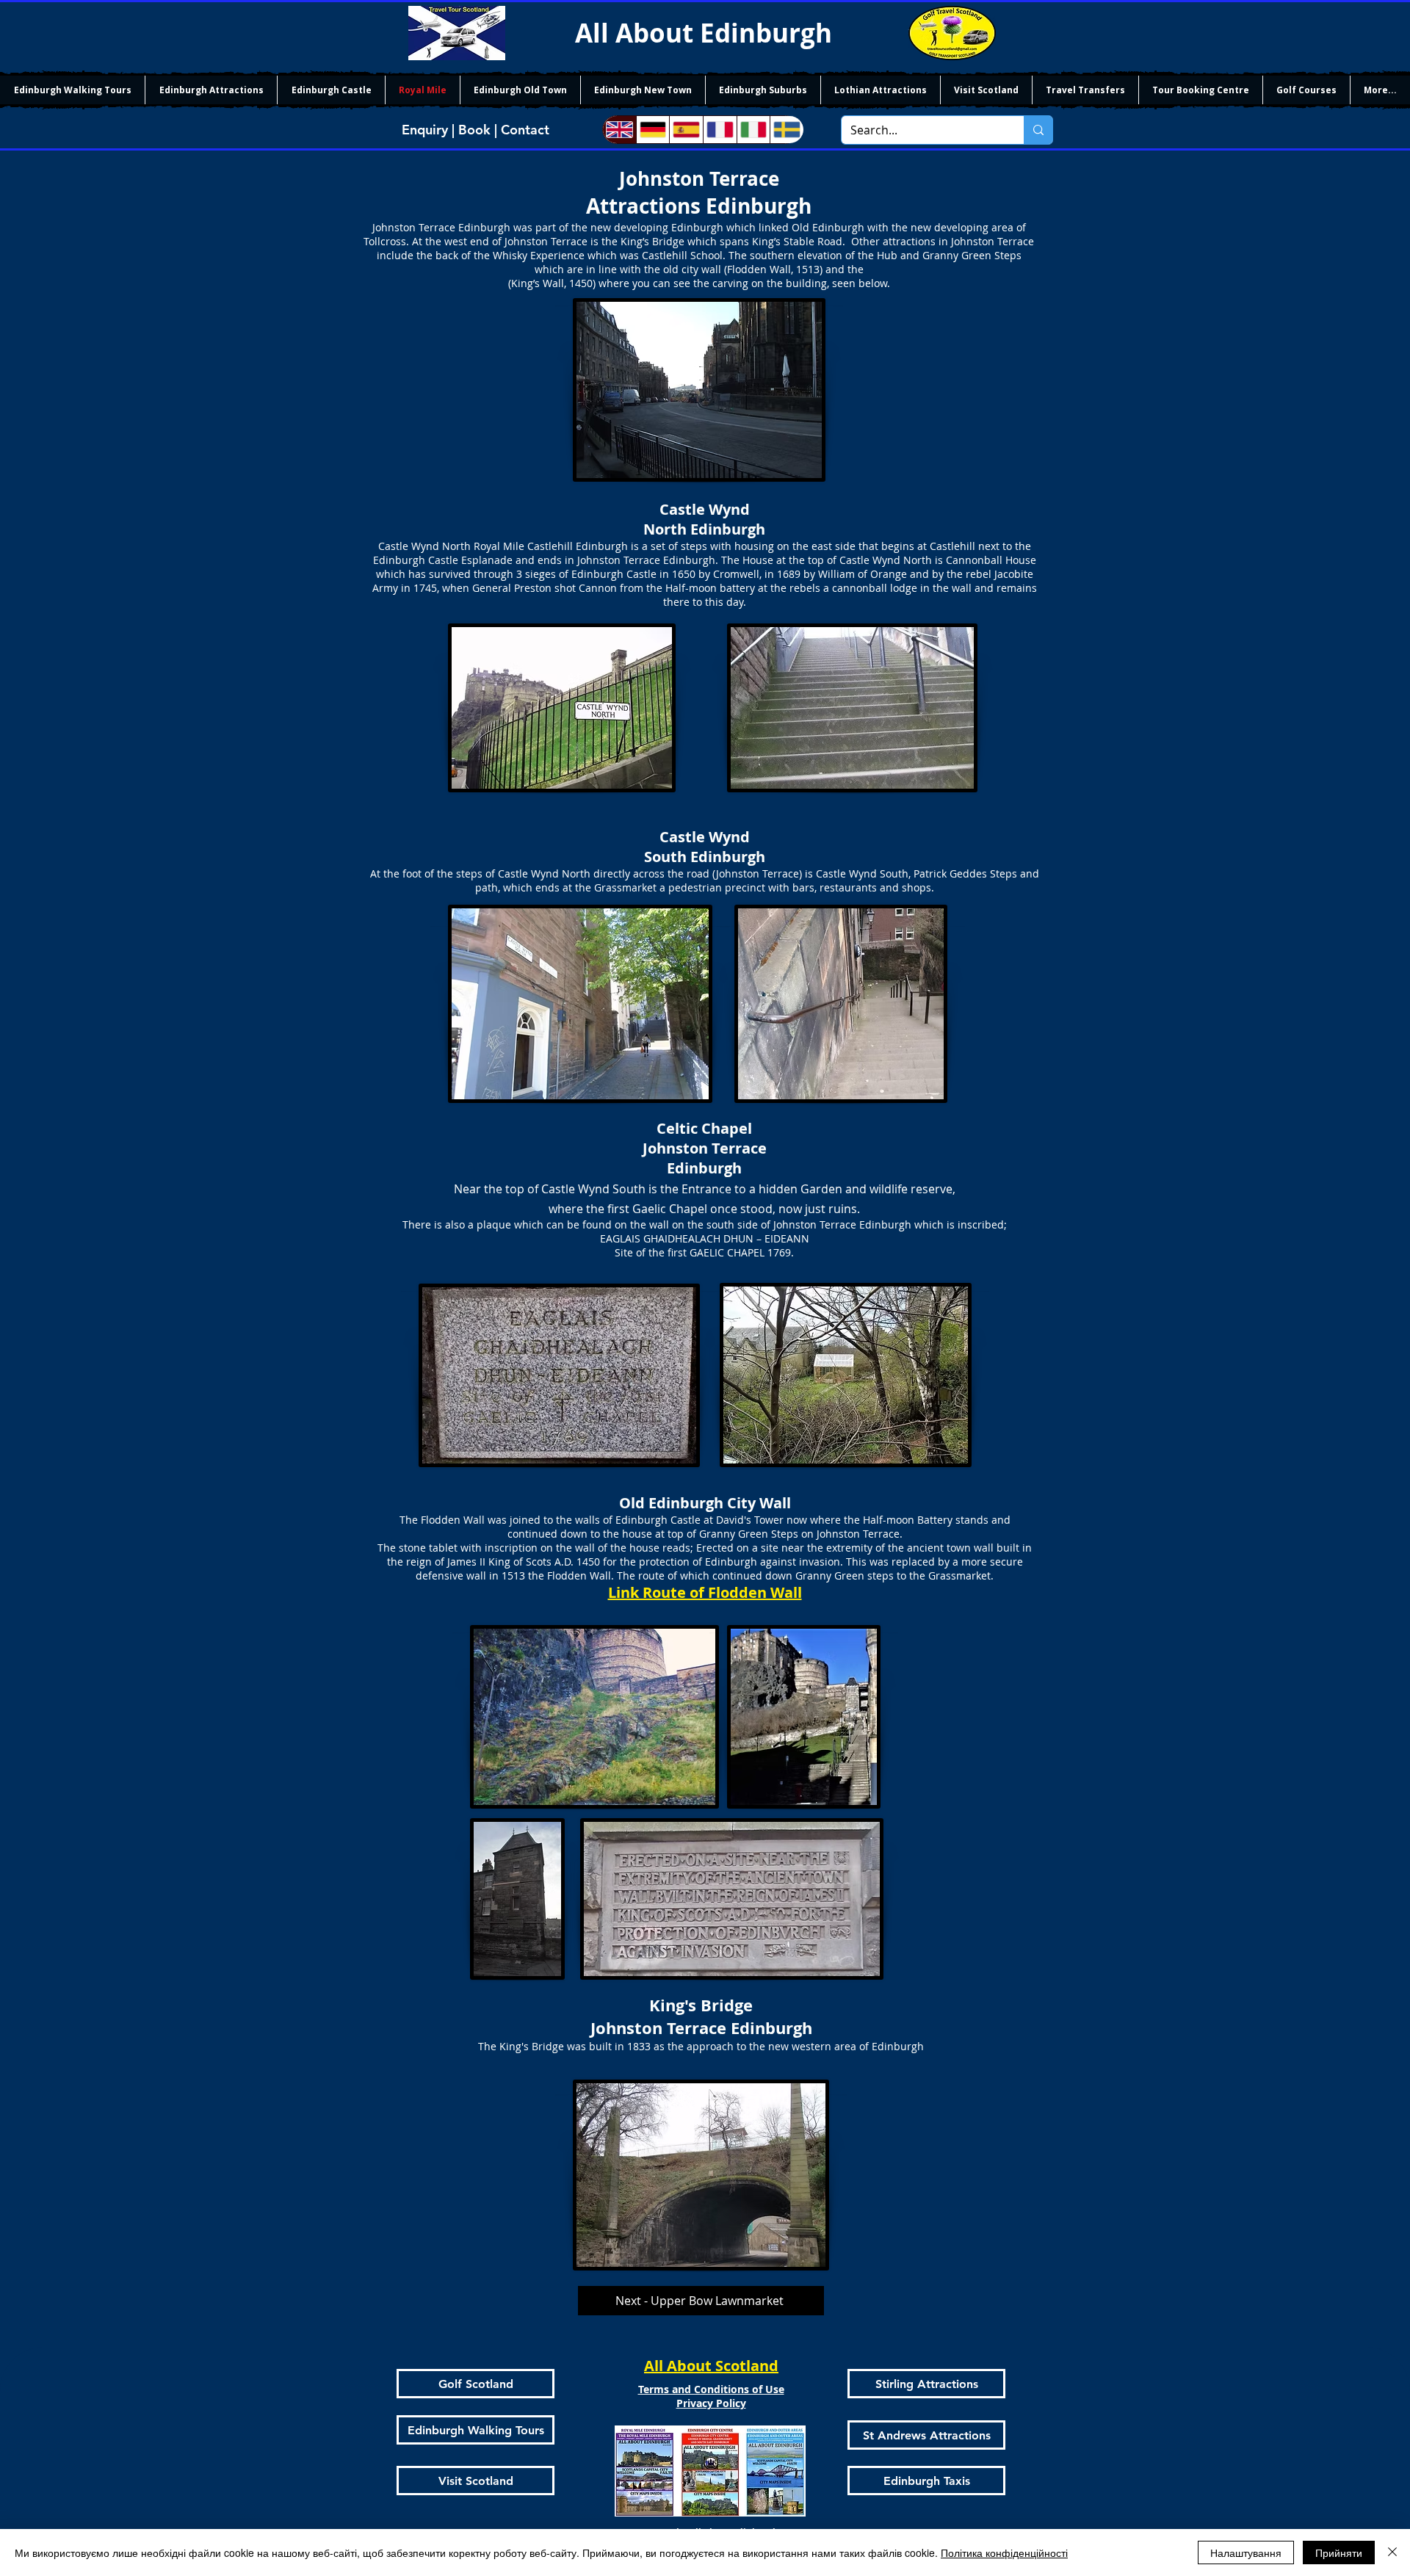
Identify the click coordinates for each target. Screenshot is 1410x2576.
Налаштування (1246, 2553)
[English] (619, 130)
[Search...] (1038, 130)
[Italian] (753, 130)
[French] (720, 130)
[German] (653, 130)
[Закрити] (1392, 2553)
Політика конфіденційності (1004, 2553)
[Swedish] (787, 130)
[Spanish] (686, 130)
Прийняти (1339, 2553)
